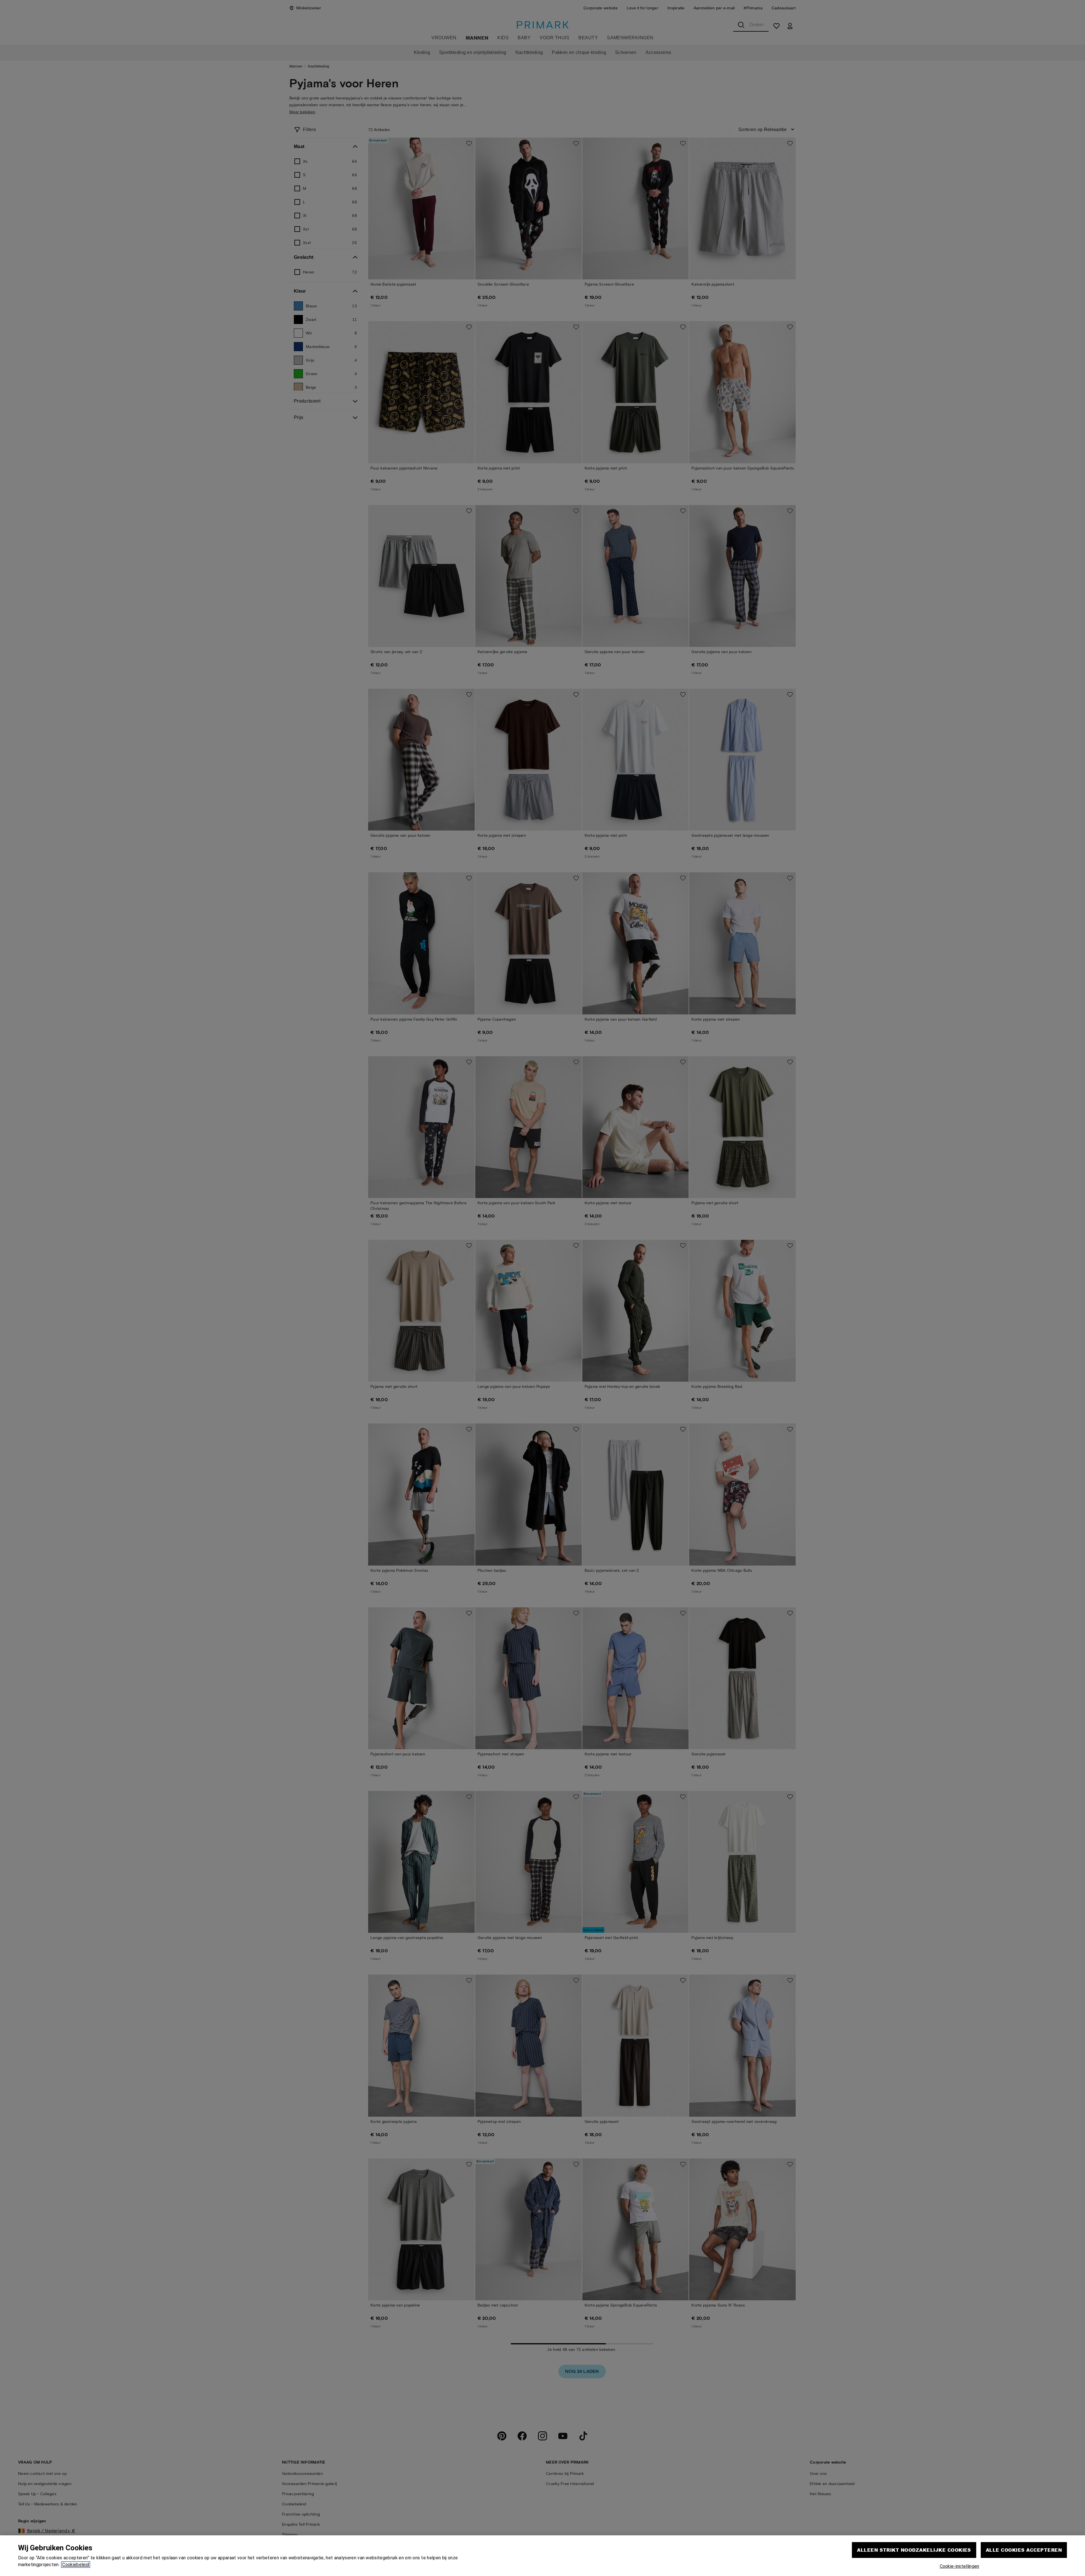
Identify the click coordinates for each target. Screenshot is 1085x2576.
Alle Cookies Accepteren (1024, 2550)
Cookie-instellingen (960, 2566)
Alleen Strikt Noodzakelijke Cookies (914, 2550)
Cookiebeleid (76, 2565)
